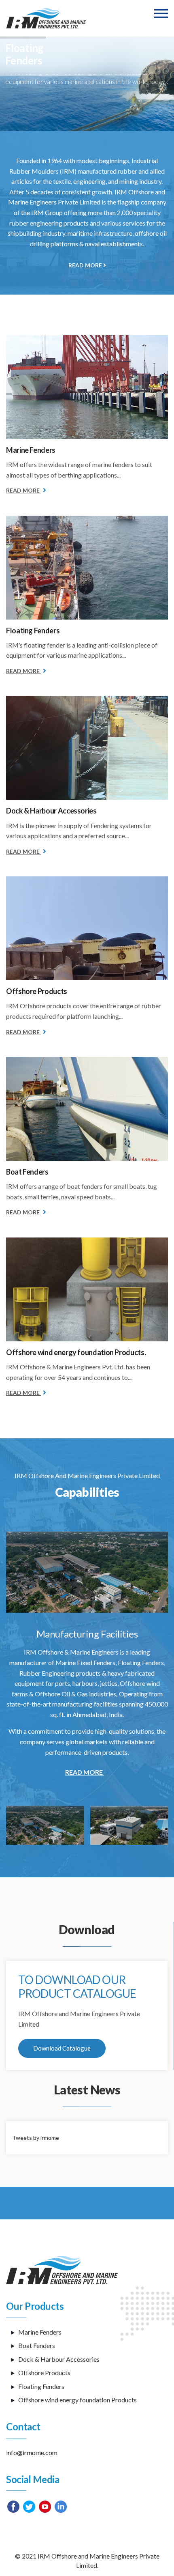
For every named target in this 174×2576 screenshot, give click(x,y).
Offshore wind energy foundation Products (77, 2400)
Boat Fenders (27, 1172)
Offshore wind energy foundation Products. (76, 1352)
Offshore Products (37, 991)
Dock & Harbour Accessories (51, 811)
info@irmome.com (32, 2452)
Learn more (34, 116)
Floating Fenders (33, 631)
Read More (86, 265)
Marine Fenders (31, 450)
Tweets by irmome (36, 2138)
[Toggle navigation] (161, 14)
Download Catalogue (62, 2048)
